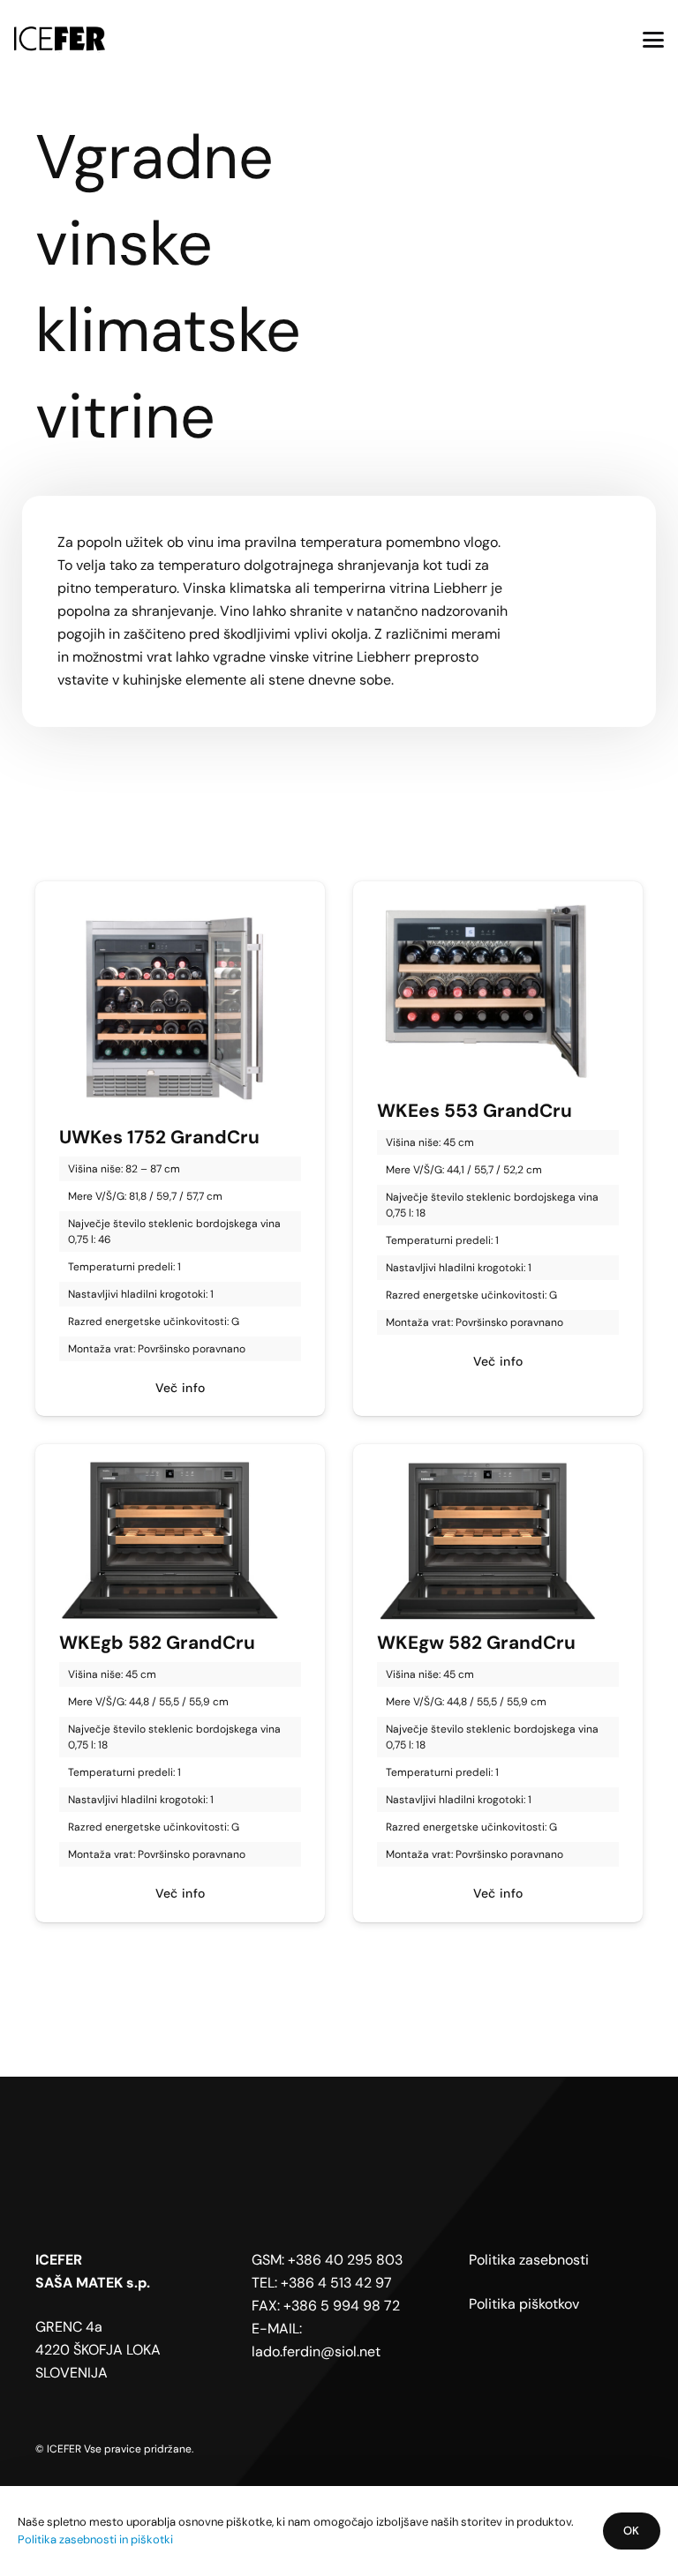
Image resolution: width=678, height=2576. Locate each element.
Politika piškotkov (524, 2304)
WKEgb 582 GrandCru (157, 1642)
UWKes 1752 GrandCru (159, 1137)
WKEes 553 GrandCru (475, 1110)
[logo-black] (60, 40)
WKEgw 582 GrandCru (476, 1642)
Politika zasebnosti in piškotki (95, 2539)
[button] (653, 40)
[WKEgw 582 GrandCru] (498, 1540)
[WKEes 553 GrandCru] (498, 993)
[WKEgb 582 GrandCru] (180, 1540)
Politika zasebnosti (529, 2260)
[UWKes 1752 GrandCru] (180, 1006)
